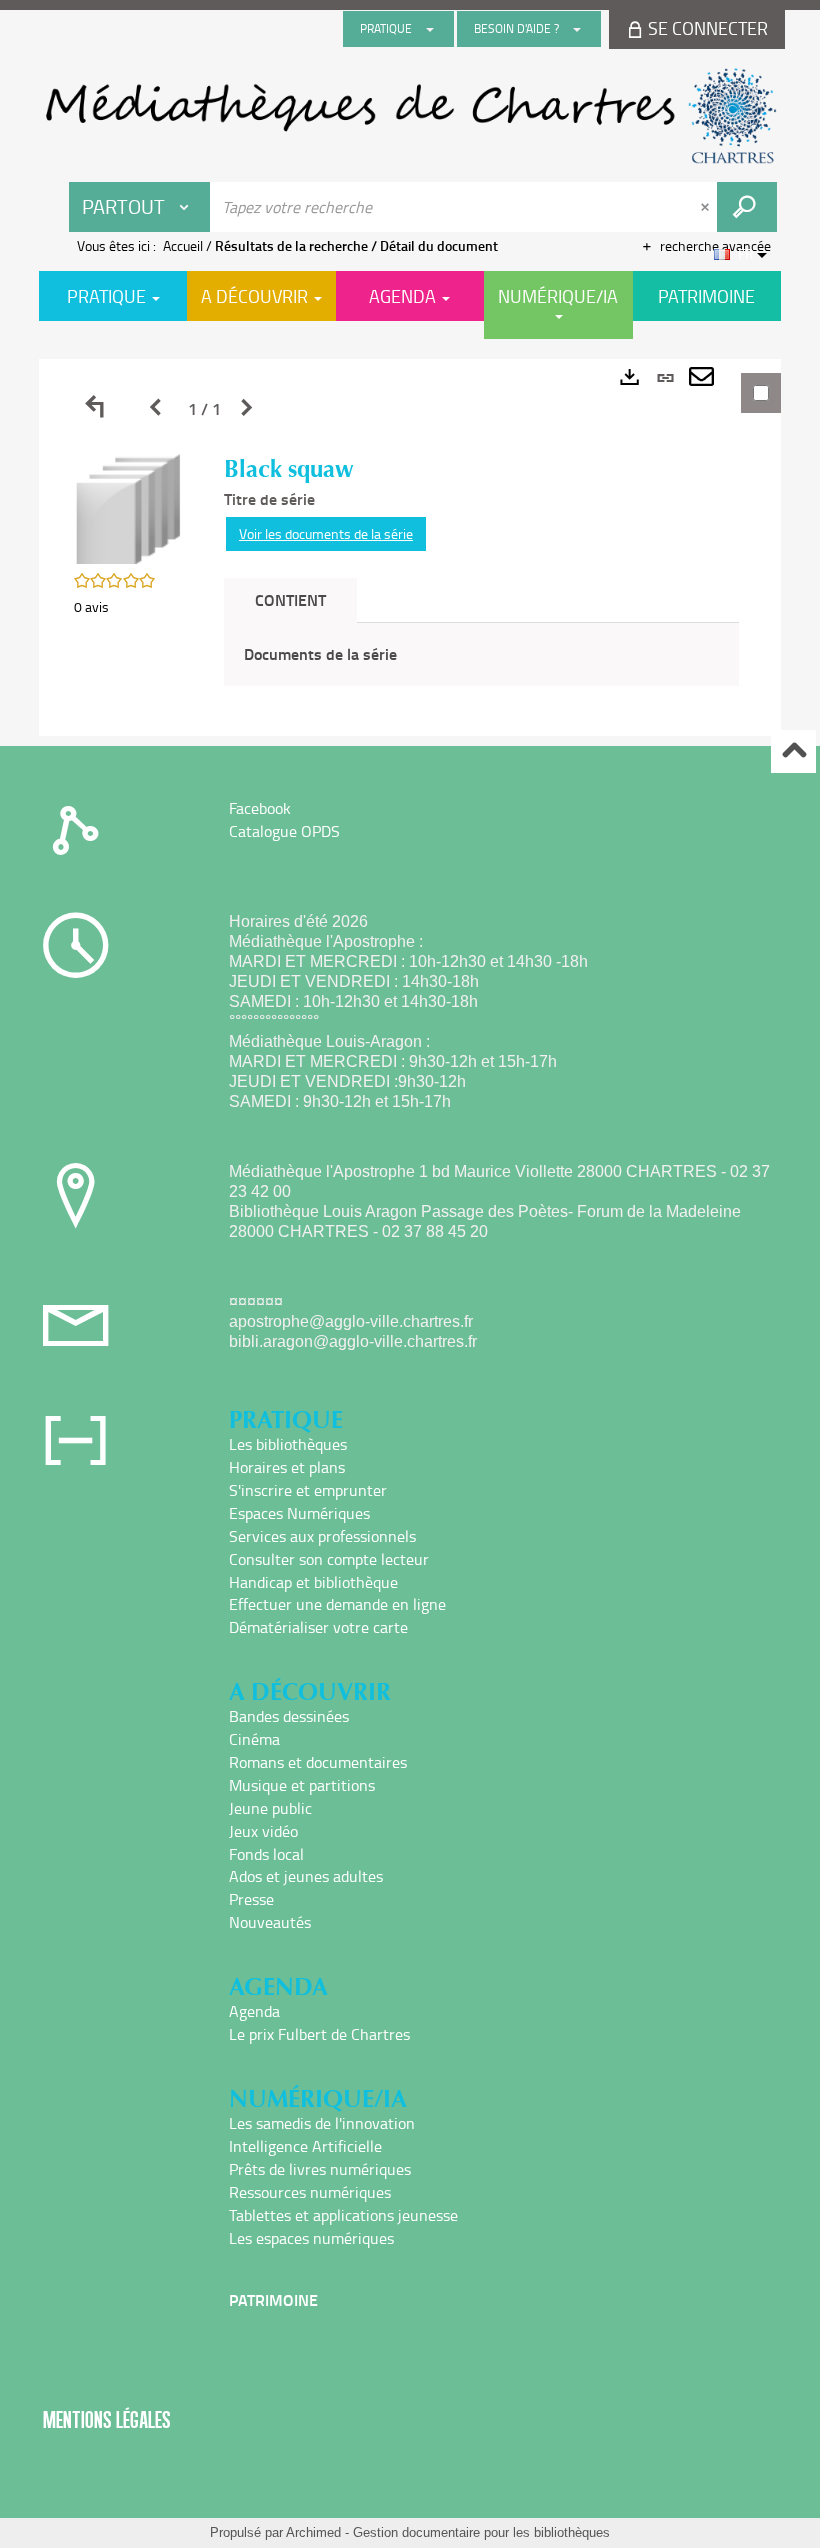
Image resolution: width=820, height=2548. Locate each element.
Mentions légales (107, 2419)
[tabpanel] (410, 547)
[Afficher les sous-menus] (430, 29)
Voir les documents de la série (326, 533)
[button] (129, 507)
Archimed (313, 2532)
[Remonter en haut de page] (793, 751)
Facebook (260, 808)
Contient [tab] (290, 599)
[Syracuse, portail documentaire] (410, 116)
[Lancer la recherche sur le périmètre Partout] (747, 207)
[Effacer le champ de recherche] (707, 207)
